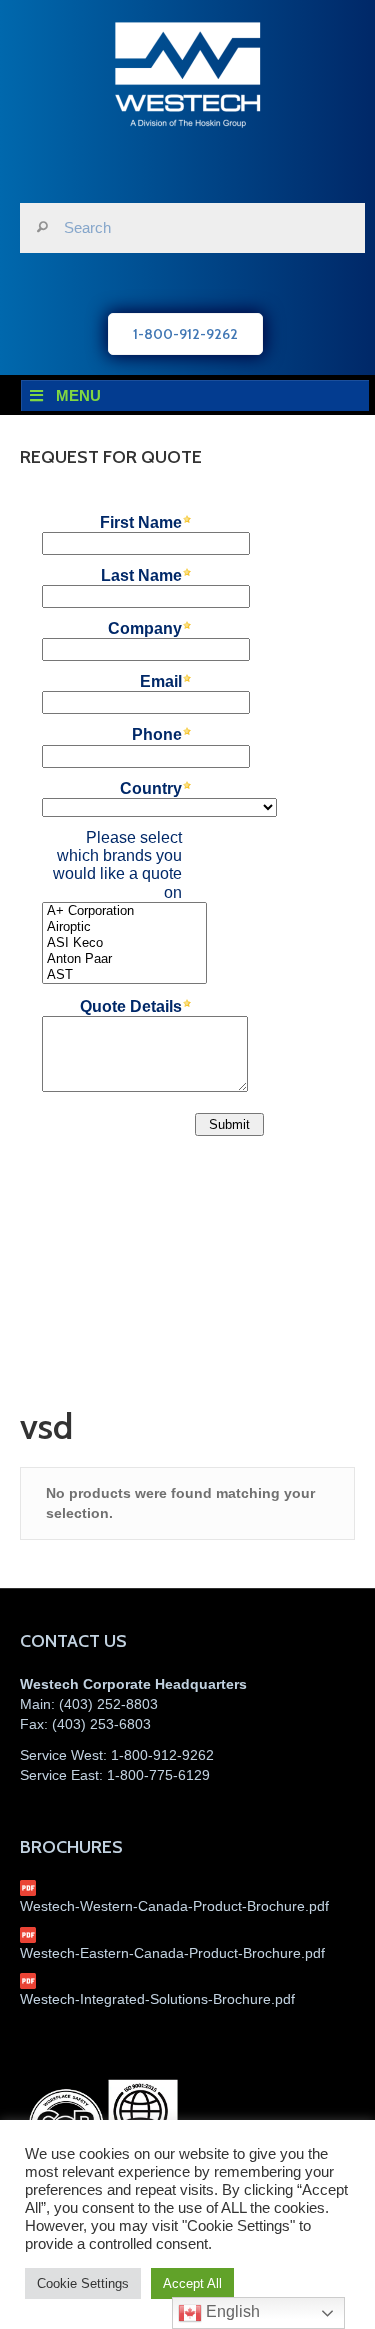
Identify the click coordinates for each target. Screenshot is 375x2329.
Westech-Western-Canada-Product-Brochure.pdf (174, 1906)
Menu (78, 395)
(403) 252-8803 (108, 1704)
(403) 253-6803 (101, 1724)
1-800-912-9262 (162, 1755)
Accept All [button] (192, 2283)
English (231, 2311)
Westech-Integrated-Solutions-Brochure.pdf (157, 1999)
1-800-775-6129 (158, 1775)
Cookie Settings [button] (83, 2283)
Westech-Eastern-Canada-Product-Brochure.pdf (172, 1953)
